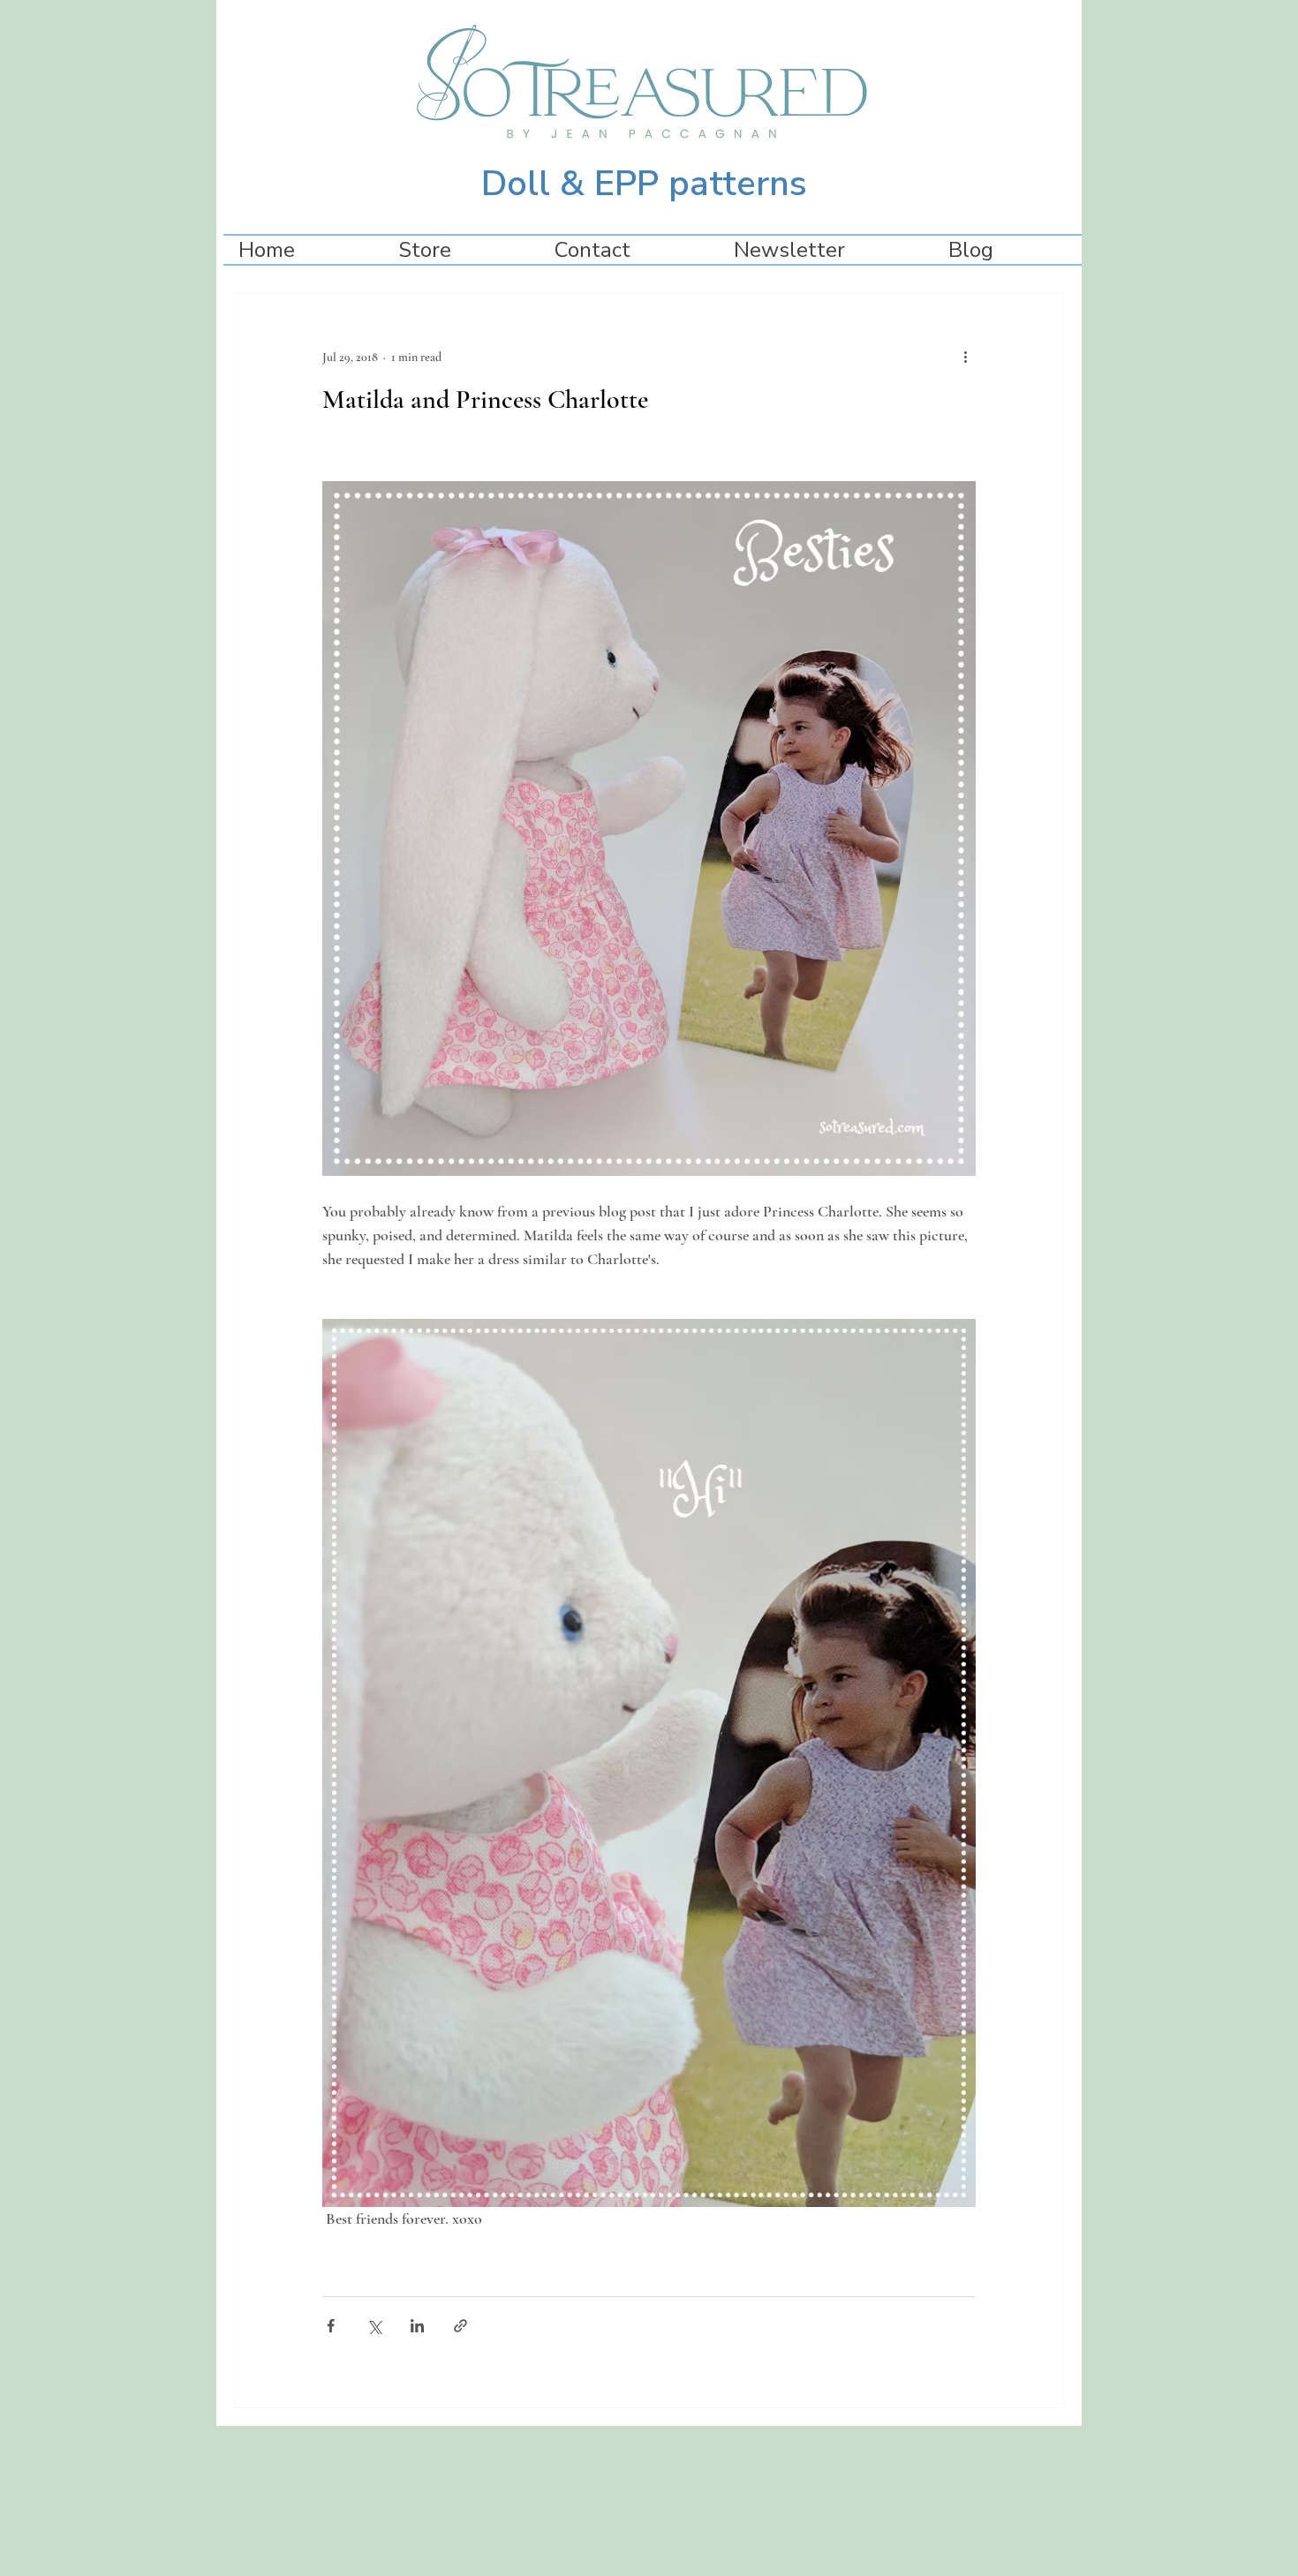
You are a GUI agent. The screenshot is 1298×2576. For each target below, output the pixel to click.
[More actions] (965, 357)
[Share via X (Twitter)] (374, 2326)
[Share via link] (460, 2326)
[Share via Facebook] (331, 2326)
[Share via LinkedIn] (417, 2326)
